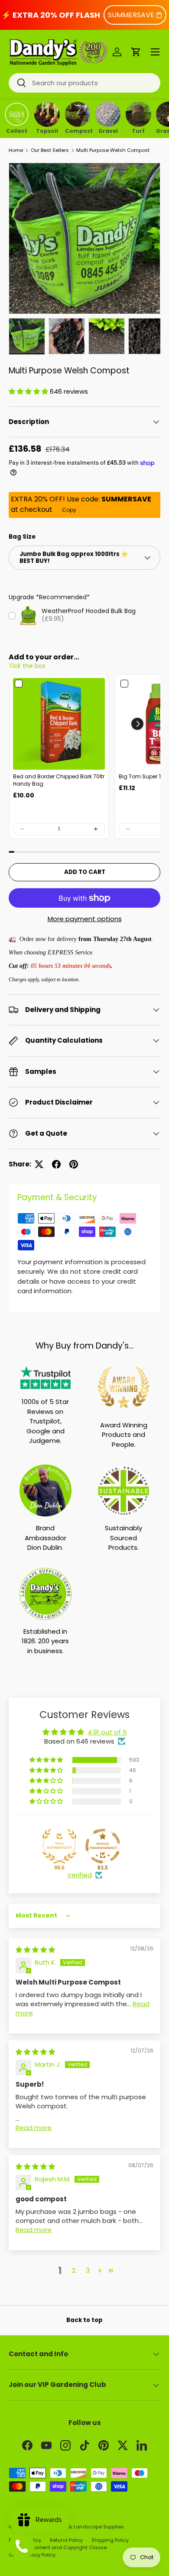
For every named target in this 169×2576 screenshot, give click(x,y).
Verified (80, 1875)
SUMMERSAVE (131, 15)
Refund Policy (66, 2540)
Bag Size (22, 537)
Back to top (84, 2320)
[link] (59, 724)
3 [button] (88, 2270)
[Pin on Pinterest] (74, 1164)
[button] (136, 52)
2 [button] (74, 2270)
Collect (17, 130)
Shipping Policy (110, 2540)
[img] (35, 1950)
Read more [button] (34, 2128)
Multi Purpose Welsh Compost (113, 150)
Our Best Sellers (50, 150)
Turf (138, 130)
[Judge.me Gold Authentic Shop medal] (59, 1846)
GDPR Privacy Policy (32, 2555)
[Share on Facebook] (56, 1164)
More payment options (85, 919)
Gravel (108, 130)
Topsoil (47, 130)
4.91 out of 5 (107, 1732)
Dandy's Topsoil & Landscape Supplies (77, 2527)
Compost (78, 130)
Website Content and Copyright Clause (58, 2547)
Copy (69, 510)
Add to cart (85, 872)
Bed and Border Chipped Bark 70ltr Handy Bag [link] (59, 780)
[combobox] (84, 83)
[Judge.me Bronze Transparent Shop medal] (103, 1846)
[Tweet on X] (39, 1164)
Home (16, 150)
